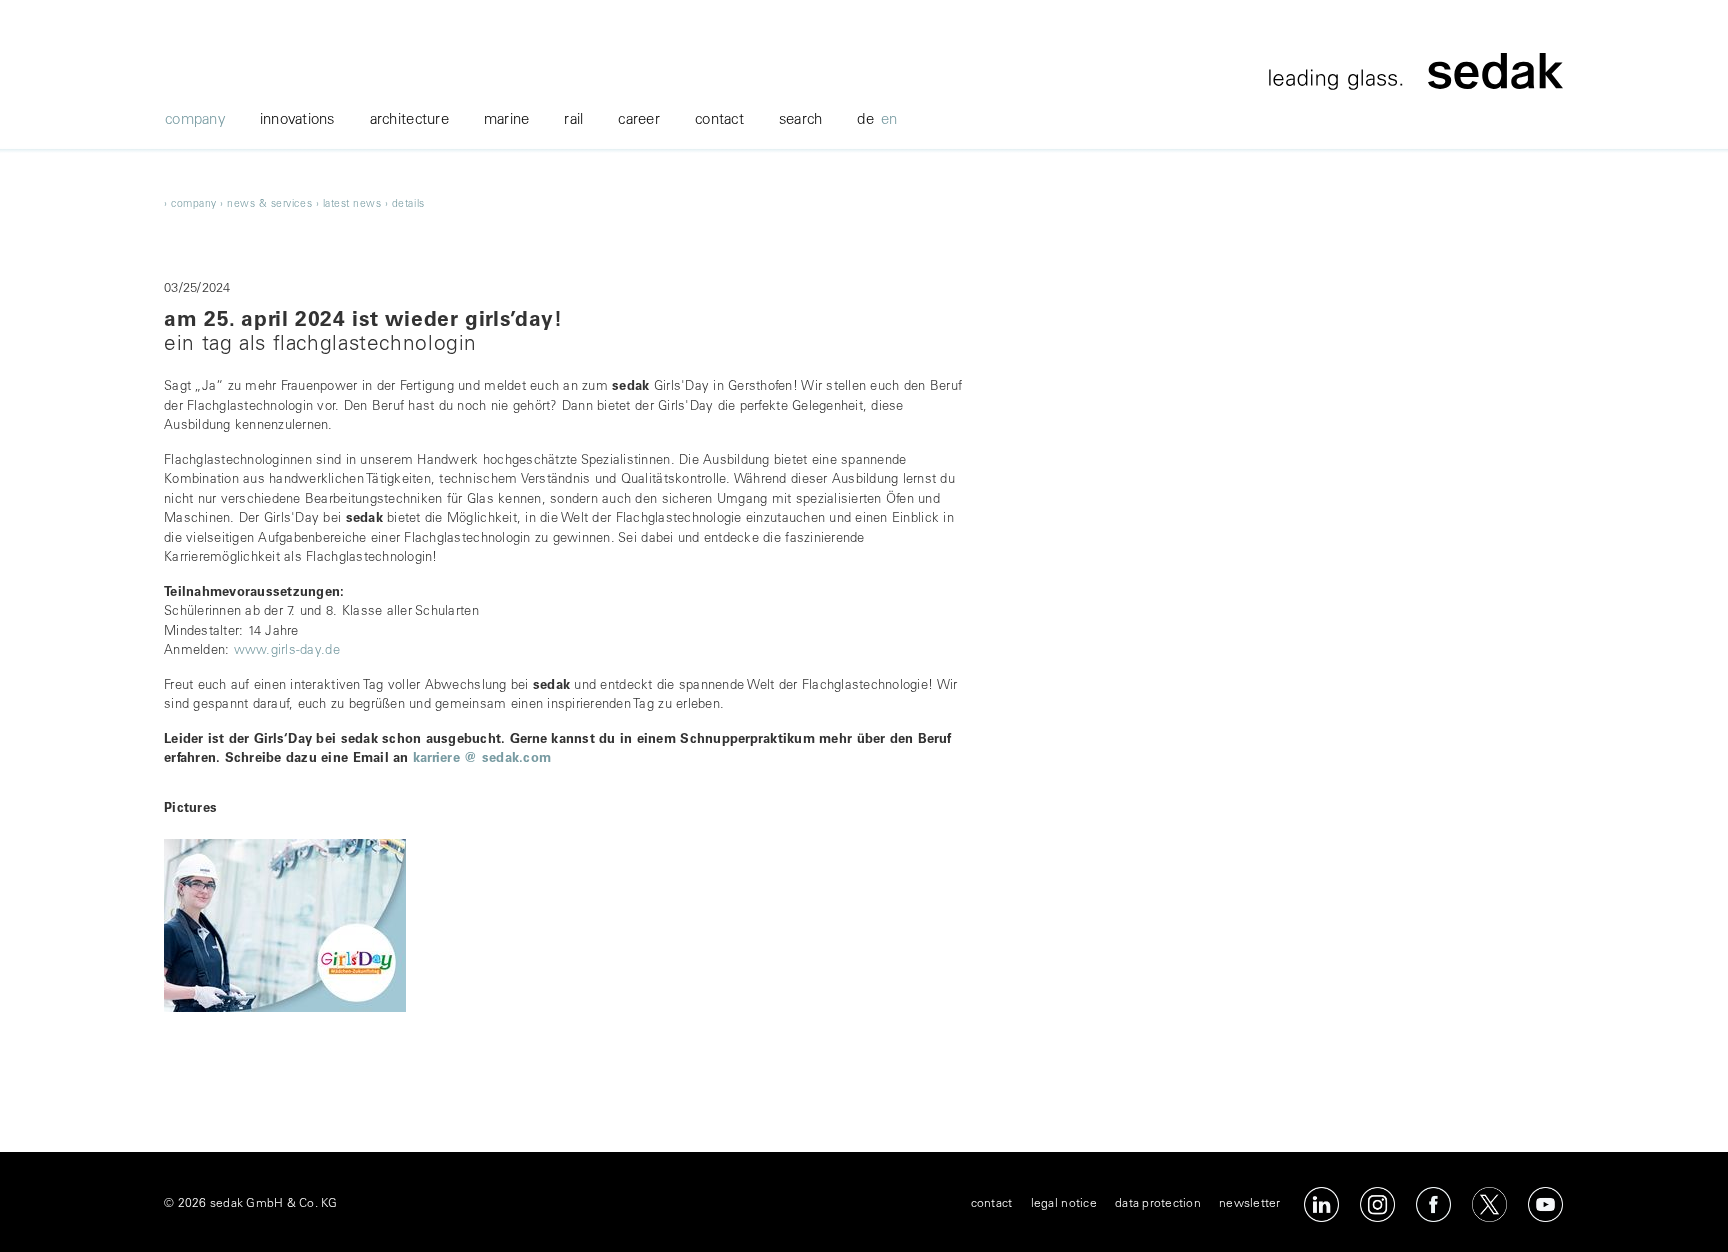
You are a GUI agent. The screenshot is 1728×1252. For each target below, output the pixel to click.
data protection (1158, 1204)
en (889, 120)
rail (573, 120)
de (865, 120)
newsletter (1250, 1204)
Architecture (409, 120)
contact (719, 120)
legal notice (1064, 1204)
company (195, 120)
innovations (297, 120)
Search (801, 120)
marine (507, 120)
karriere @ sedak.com (482, 759)
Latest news (352, 204)
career (639, 120)
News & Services (269, 204)
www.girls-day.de (287, 651)
